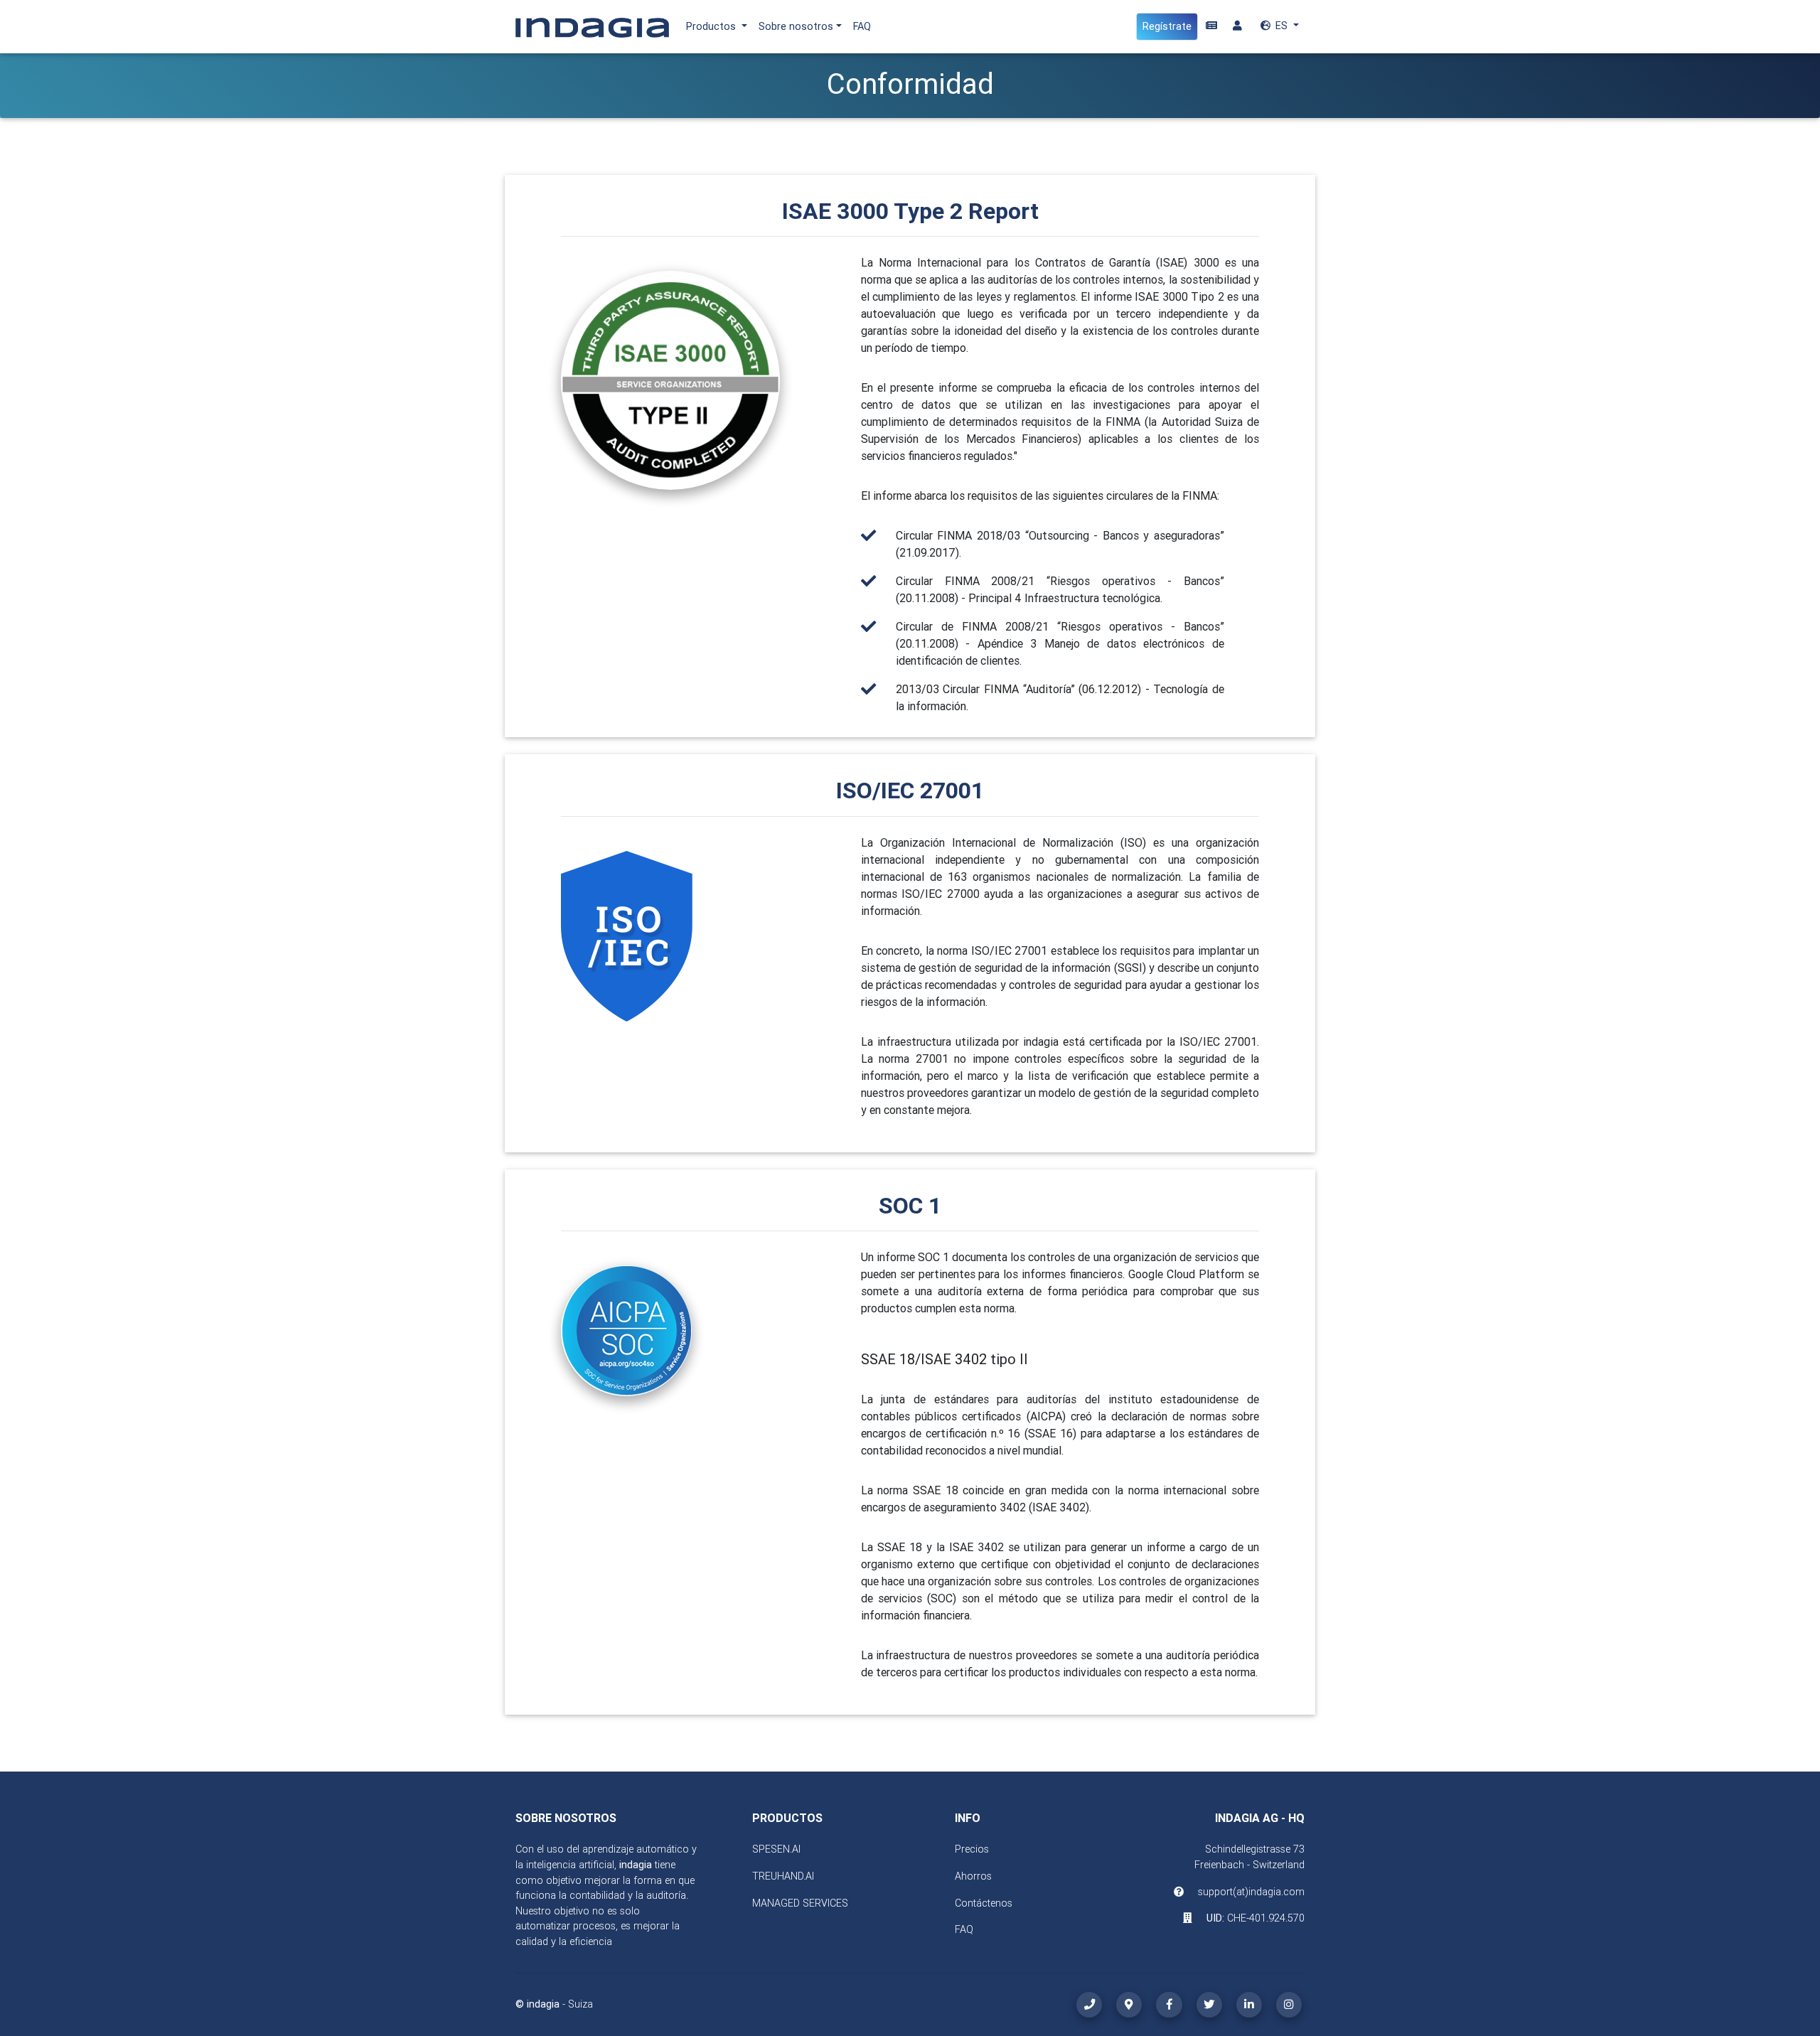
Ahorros (973, 1876)
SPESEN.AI (776, 1849)
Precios (972, 1849)
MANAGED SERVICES (800, 1903)
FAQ (862, 26)
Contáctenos (984, 1903)
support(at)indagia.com (1251, 1892)
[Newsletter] (1211, 26)
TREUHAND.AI (783, 1876)
